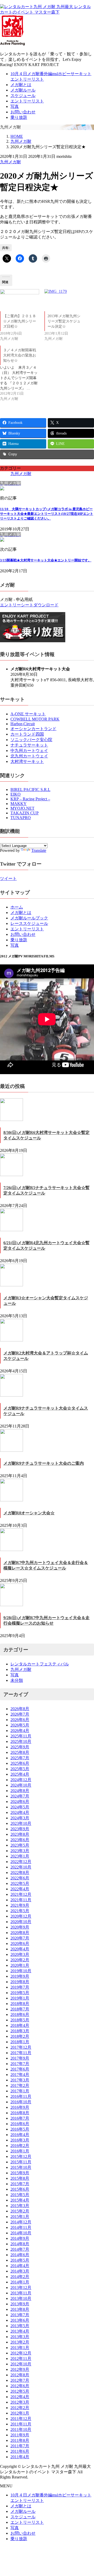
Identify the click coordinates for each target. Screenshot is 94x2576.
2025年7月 (20, 1758)
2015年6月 (20, 2189)
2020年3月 (20, 1954)
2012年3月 (20, 2402)
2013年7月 (20, 2315)
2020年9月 (20, 1927)
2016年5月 (20, 2129)
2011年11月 (21, 2424)
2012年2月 (20, 2408)
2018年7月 (20, 2009)
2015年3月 (20, 2206)
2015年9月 (20, 2173)
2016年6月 (20, 2124)
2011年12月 (21, 2419)
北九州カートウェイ (29, 756)
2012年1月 (20, 2413)
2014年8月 (20, 2244)
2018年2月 (20, 2036)
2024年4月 (20, 1812)
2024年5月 (20, 1807)
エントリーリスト (27, 101)
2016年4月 (20, 2135)
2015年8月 (20, 2178)
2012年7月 (20, 2380)
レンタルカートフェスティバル (40, 1664)
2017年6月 (20, 2069)
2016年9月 (20, 2107)
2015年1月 (20, 2217)
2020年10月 (21, 1922)
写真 (15, 106)
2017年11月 (21, 2053)
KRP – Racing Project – (30, 799)
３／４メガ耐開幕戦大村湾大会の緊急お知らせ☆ (20, 355)
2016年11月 (21, 2096)
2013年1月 (20, 2348)
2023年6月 (20, 1840)
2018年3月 (20, 2031)
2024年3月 (20, 1818)
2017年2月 (20, 2085)
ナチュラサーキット (29, 745)
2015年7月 (20, 2184)
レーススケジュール (29, 923)
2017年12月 (21, 2047)
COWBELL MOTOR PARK (35, 719)
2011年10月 (21, 2429)
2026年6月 (20, 1720)
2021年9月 (20, 1905)
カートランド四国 (27, 734)
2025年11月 (21, 1736)
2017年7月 (20, 2064)
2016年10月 (21, 2102)
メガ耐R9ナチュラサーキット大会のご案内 (44, 1463)
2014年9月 (20, 2238)
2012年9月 (20, 2369)
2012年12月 (21, 2353)
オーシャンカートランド (33, 729)
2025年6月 (20, 1763)
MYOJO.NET (22, 808)
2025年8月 (20, 1752)
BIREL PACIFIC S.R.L (30, 790)
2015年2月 (20, 2211)
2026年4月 (20, 1731)
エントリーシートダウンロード (29, 605)
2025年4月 (20, 1774)
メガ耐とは (21, 85)
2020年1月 (20, 1965)
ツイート (8, 878)
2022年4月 (20, 1889)
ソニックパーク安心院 (31, 740)
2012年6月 (20, 2386)
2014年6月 (20, 2255)
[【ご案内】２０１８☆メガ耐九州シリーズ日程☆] (20, 300)
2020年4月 (20, 1949)
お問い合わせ (23, 112)
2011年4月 (20, 2457)
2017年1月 (20, 2091)
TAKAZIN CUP (25, 813)
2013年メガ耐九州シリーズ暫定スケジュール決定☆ (64, 321)
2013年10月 (21, 2298)
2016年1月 (20, 2151)
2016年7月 (20, 2118)
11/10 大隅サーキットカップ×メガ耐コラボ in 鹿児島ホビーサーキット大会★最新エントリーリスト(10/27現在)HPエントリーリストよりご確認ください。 (47, 514)
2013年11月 (21, 2293)
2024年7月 (20, 1796)
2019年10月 (21, 1971)
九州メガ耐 (10, 162)
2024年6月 (20, 1802)
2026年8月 (20, 1709)
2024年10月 (21, 1785)
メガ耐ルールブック (29, 918)
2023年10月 (21, 1823)
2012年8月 (20, 2375)
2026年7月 (20, 1714)
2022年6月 (20, 1878)
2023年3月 (20, 1851)
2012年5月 (20, 2391)
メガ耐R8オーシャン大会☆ (29, 1513)
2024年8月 (20, 1791)
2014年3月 (20, 2271)
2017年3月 (20, 2080)
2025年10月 (21, 1741)
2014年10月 (21, 2233)
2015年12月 (21, 2156)
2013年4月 (20, 2331)
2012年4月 (20, 2397)
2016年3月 (20, 2140)
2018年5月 (20, 2020)
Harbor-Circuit (23, 724)
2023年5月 (20, 1845)
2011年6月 (20, 2451)
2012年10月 (21, 2364)
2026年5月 (20, 1725)
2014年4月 (20, 2266)
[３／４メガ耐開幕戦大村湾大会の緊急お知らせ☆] (22, 374)
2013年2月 (20, 2342)
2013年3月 (20, 2337)
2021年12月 (21, 1894)
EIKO (16, 794)
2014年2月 (20, 2277)
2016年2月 (20, 2146)
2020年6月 (20, 1944)
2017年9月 (20, 2058)
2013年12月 (21, 2288)
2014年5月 (20, 2260)
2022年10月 (21, 1867)
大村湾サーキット (27, 761)
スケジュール (23, 96)
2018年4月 (20, 2025)
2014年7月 (20, 2249)
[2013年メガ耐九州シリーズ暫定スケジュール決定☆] (64, 300)
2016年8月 (20, 2113)
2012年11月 (21, 2358)
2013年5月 (20, 2326)
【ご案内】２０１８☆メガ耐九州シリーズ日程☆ (20, 321)
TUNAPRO (21, 818)
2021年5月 (20, 1911)
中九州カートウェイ (29, 751)
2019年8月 (20, 1982)
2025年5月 (20, 1769)
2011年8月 (20, 2440)
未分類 (17, 1680)
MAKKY (19, 804)
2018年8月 (20, 2004)
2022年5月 (20, 1883)
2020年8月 (20, 1933)
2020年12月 (21, 1916)
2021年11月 (21, 1900)
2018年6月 (20, 2014)
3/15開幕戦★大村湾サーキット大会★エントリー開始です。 (46, 560)
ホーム (17, 907)
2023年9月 (20, 1829)
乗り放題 (19, 117)
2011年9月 (20, 2435)
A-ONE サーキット (28, 714)
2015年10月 (21, 2167)
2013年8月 (20, 2309)
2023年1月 (20, 1856)
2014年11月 (21, 2227)
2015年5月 (20, 2195)
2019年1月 (20, 1998)
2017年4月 (20, 2075)
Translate (39, 850)
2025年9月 (20, 1747)
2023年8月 (20, 1834)
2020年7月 (20, 1938)
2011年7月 (20, 2446)
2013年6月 (20, 2320)
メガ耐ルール (23, 90)
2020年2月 (20, 1960)
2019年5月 (20, 1993)
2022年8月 (20, 1873)
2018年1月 (20, 2042)
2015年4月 (20, 2200)
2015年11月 (21, 2162)
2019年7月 (20, 1987)
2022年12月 (21, 1862)
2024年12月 (21, 1780)
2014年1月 (20, 2282)
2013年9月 (20, 2304)
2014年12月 (21, 2222)
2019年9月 (20, 1976)
